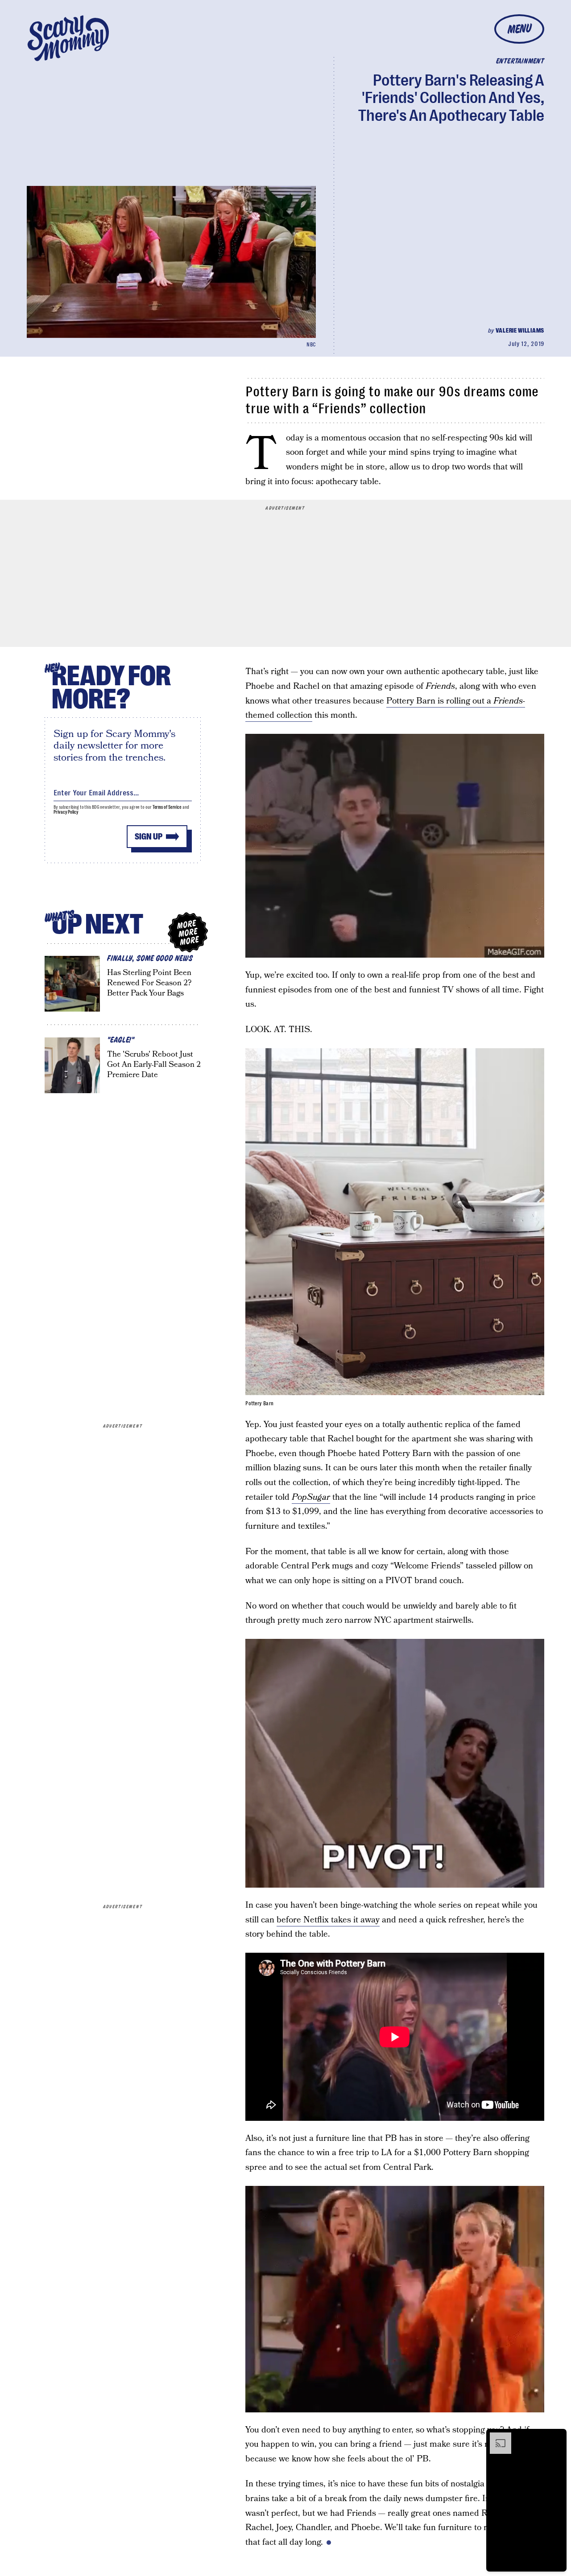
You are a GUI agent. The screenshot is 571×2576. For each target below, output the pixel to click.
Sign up (149, 837)
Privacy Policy (66, 812)
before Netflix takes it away (328, 1920)
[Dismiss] (557, 2437)
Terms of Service (167, 807)
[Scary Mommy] (68, 38)
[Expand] (496, 2437)
